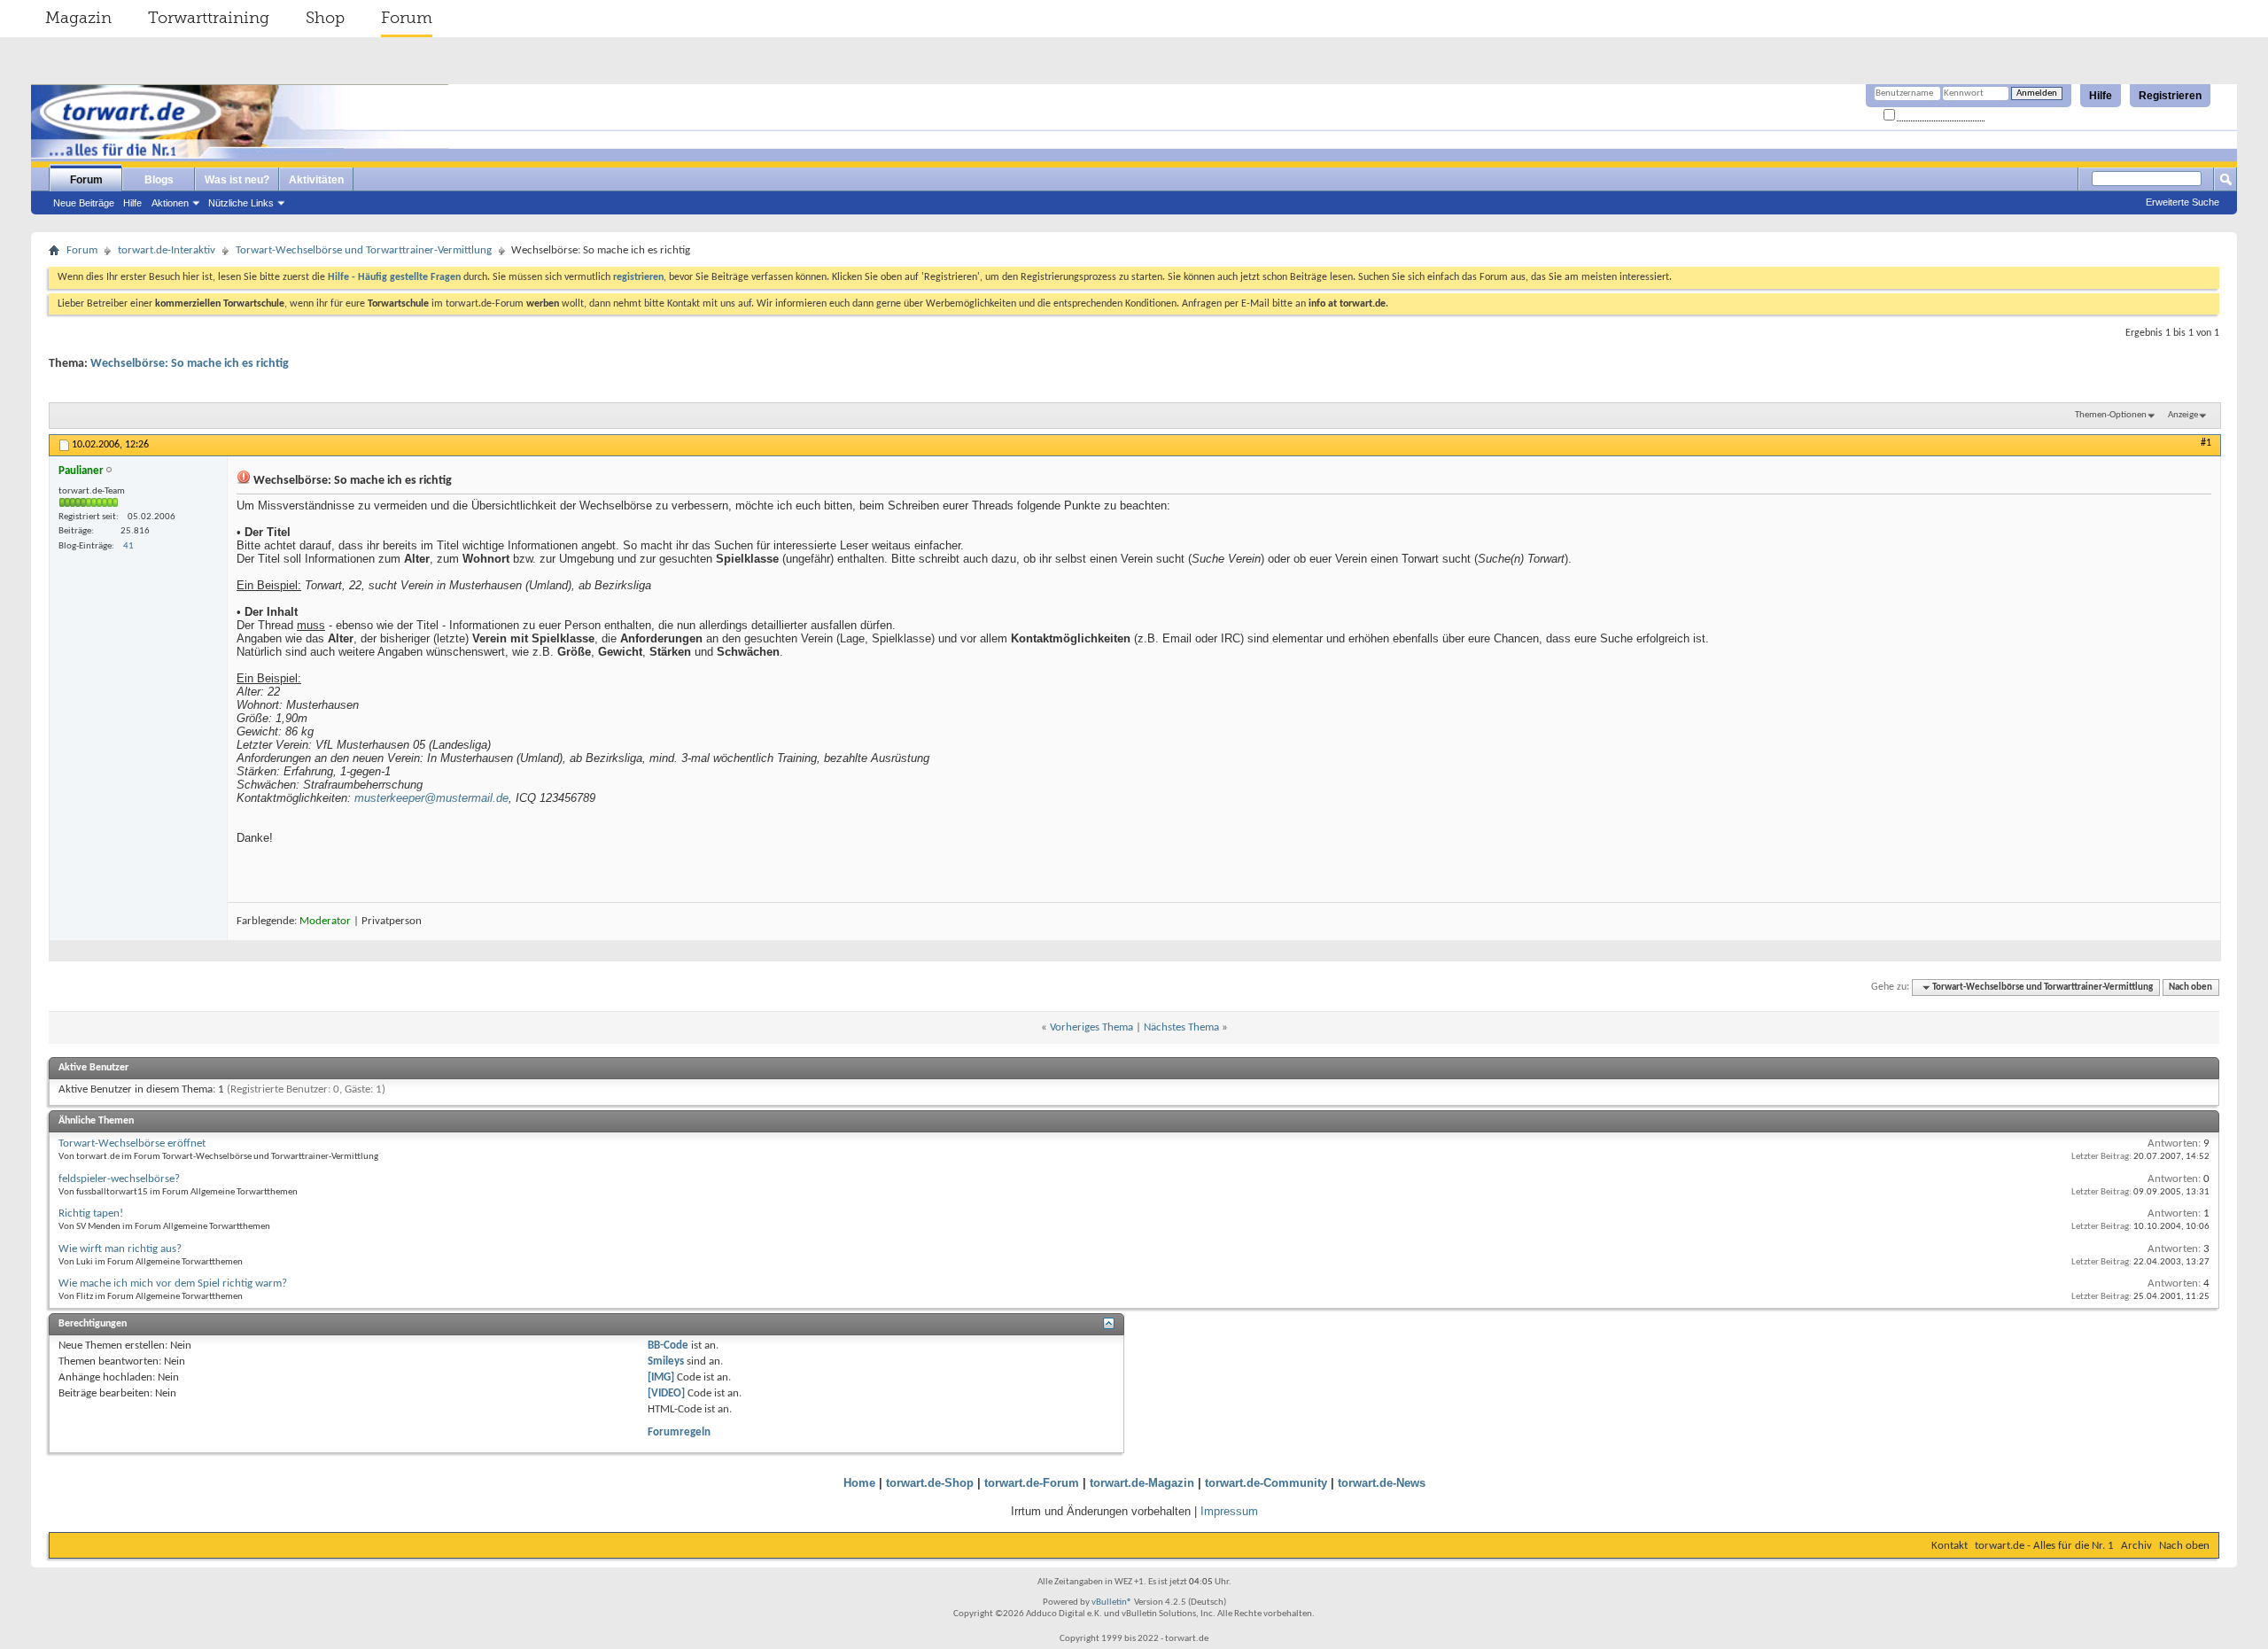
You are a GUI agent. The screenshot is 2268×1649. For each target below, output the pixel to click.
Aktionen (170, 203)
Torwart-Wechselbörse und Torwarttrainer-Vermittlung (364, 250)
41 (128, 546)
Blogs (159, 180)
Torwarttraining (209, 18)
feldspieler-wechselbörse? (119, 1179)
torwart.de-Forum (1032, 1483)
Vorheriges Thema (1091, 1027)
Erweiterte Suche (2183, 202)
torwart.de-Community (1266, 1483)
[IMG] (661, 1377)
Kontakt (1950, 1546)
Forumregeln (679, 1432)
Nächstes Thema (1181, 1027)
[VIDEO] (666, 1393)
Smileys (666, 1361)
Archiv (2136, 1546)
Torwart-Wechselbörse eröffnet (132, 1143)
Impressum (1229, 1511)
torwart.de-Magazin (1142, 1483)
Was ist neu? (237, 180)
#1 (2206, 443)
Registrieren (2170, 96)
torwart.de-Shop (930, 1483)
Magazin (78, 18)
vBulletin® (1112, 1602)
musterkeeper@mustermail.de (431, 798)
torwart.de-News (1382, 1483)
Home (859, 1483)
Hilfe (2101, 96)
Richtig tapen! (91, 1213)
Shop (325, 18)
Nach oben (2190, 988)
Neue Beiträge (84, 203)
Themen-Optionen (2111, 415)
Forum (407, 18)
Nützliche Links (241, 203)
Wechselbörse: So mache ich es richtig (190, 364)
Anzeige (2183, 415)
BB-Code (668, 1346)
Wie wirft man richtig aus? (120, 1249)
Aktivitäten (316, 180)
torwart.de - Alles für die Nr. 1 (2044, 1546)
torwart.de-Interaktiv (167, 250)
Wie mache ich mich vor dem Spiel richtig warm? (173, 1283)
